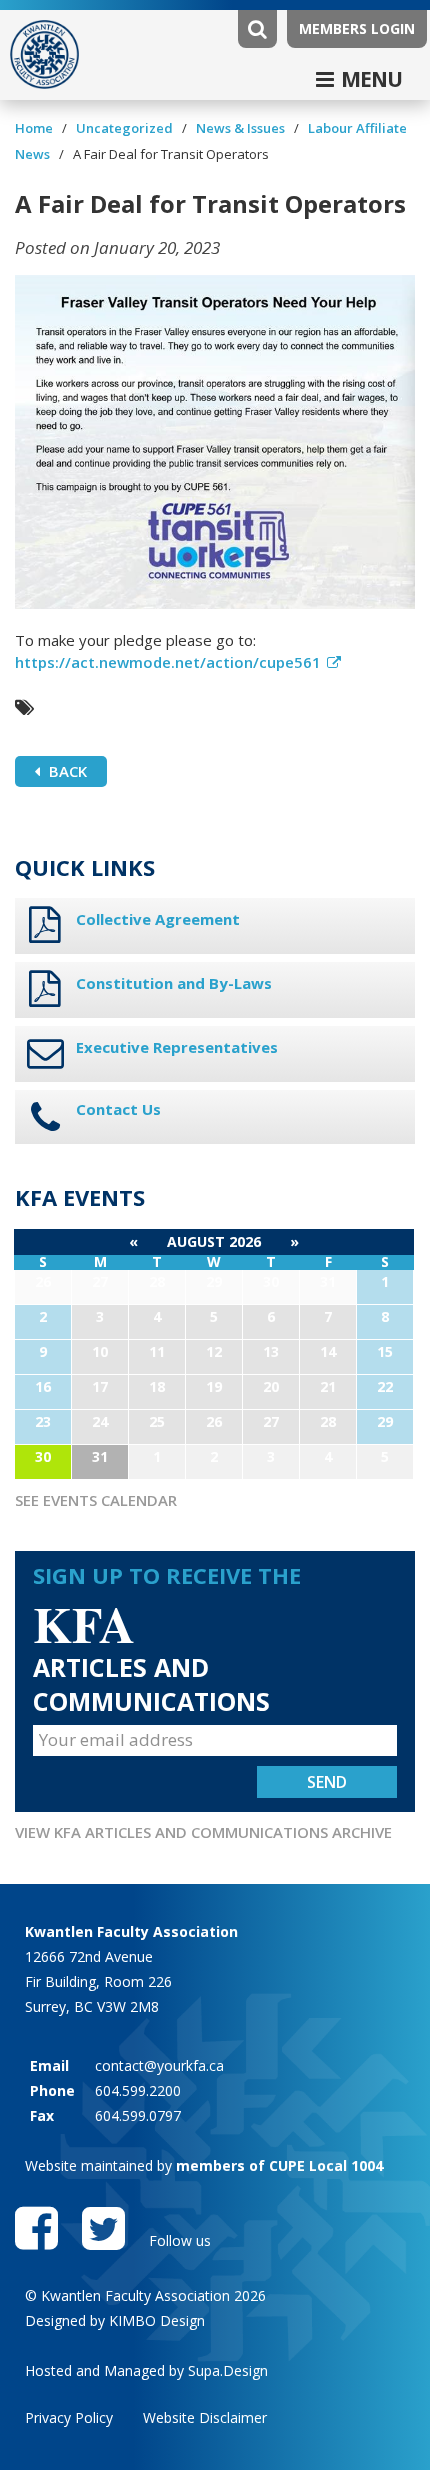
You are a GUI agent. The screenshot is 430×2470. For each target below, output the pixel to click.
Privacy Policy (69, 2417)
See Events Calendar (96, 1500)
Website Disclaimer (205, 2417)
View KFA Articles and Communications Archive (203, 1832)
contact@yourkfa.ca (159, 2065)
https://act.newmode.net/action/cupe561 (168, 662)
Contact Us (118, 1109)
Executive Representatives (177, 1047)
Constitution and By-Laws (174, 983)
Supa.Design (228, 2370)
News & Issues (240, 128)
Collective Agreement (158, 919)
